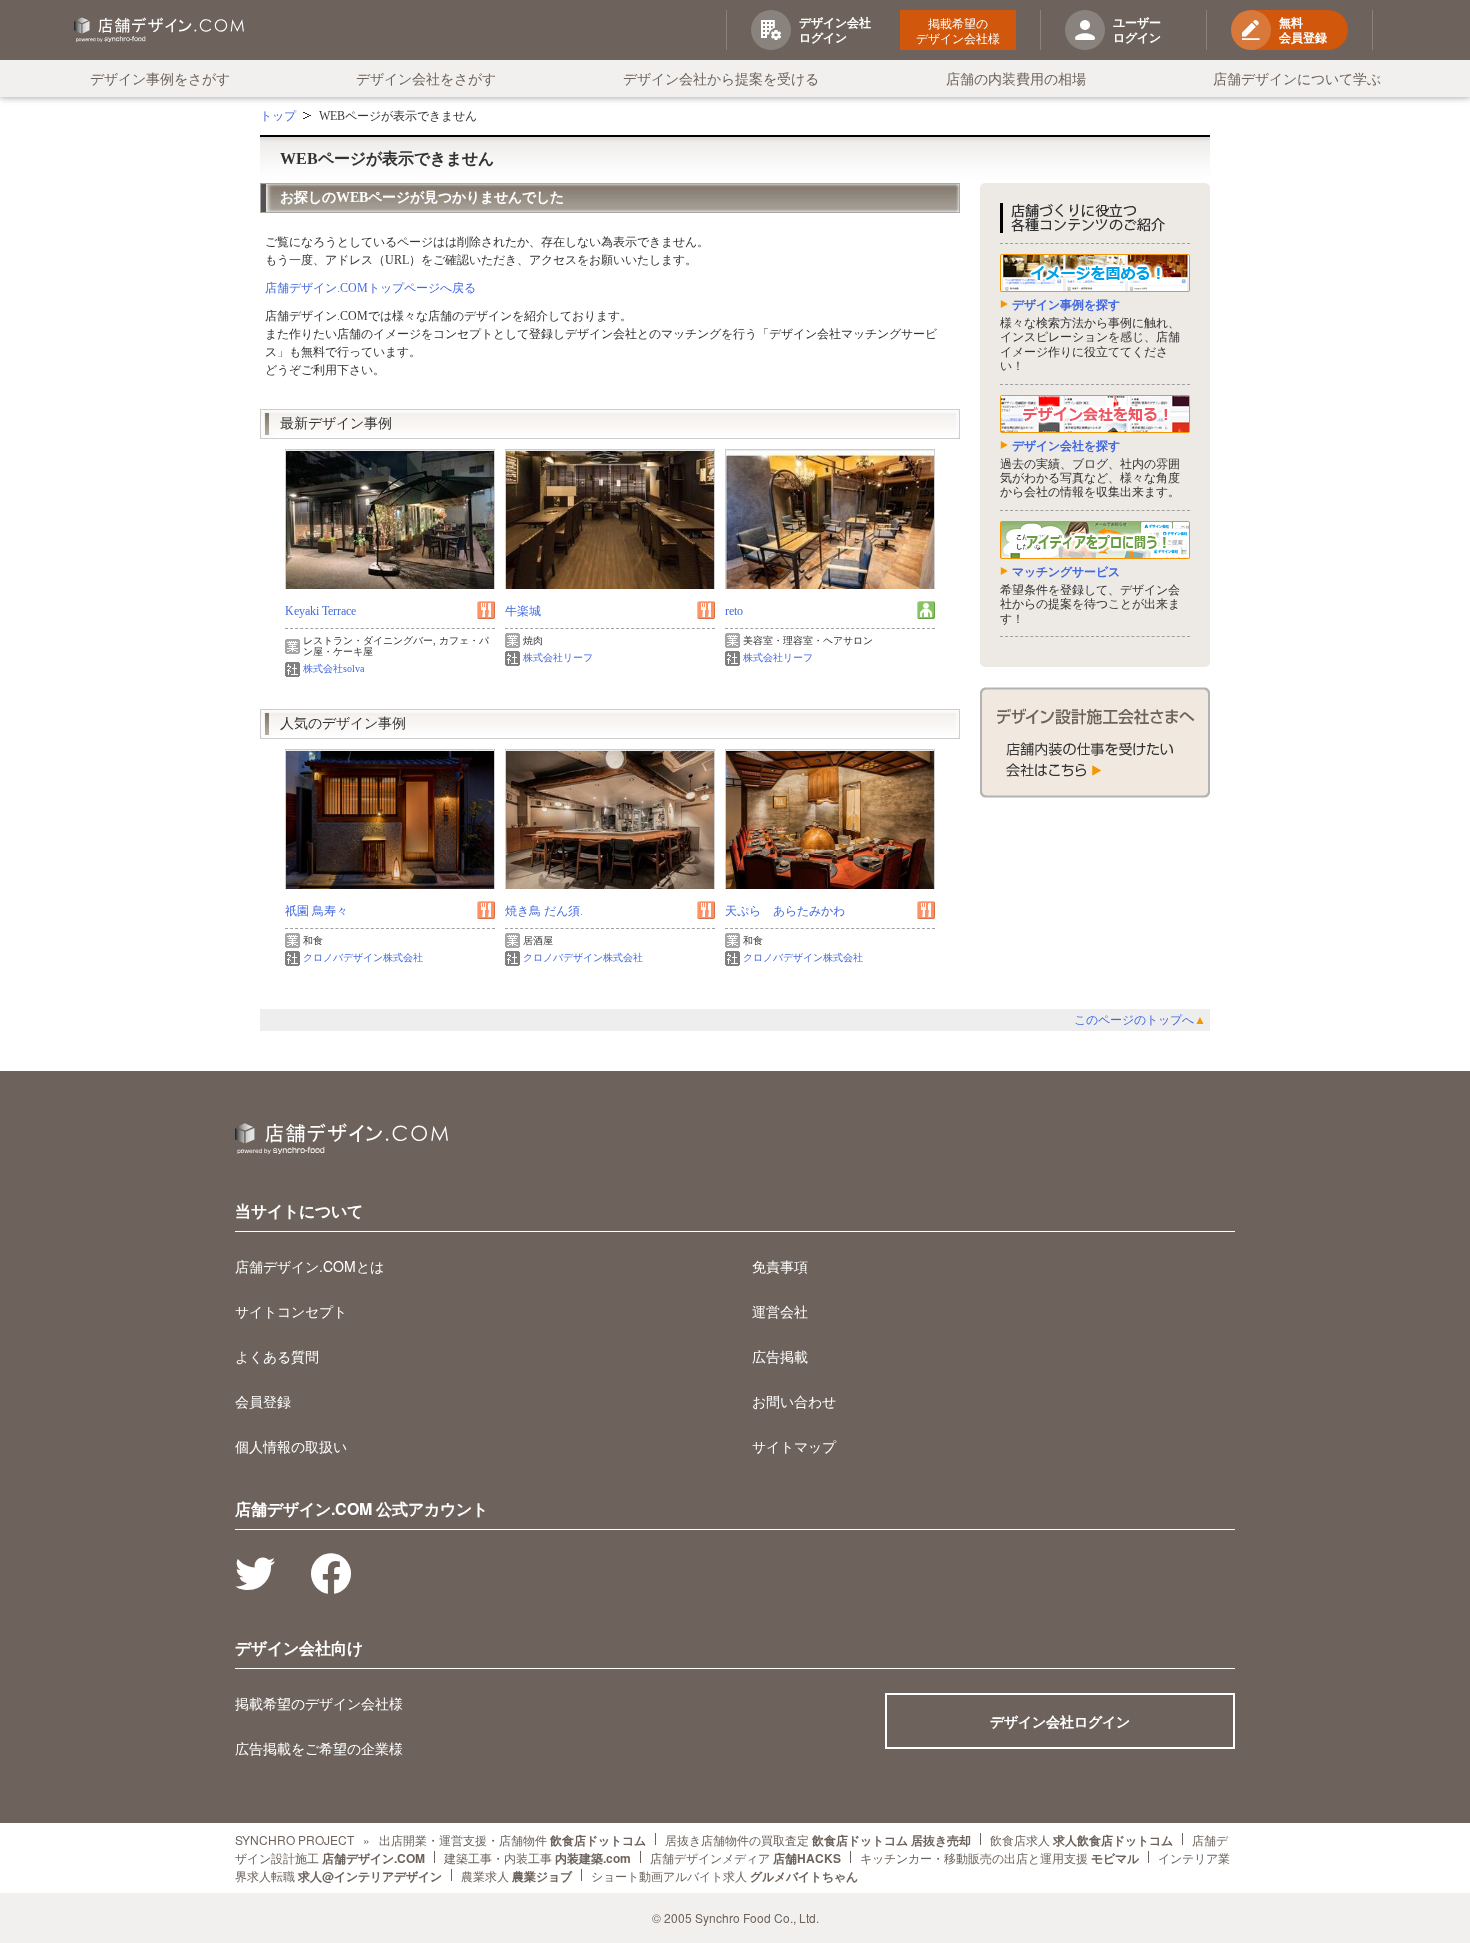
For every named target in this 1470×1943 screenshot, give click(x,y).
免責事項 (780, 1266)
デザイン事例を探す (1066, 305)
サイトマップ (794, 1446)
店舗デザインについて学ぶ (1297, 78)
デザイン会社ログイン (1060, 1721)
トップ (278, 116)
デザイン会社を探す (1066, 446)
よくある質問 (277, 1356)
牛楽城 (523, 611)
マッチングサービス (1066, 572)
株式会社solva (333, 668)
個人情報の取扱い (291, 1446)
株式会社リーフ (558, 657)
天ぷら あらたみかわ (785, 911)
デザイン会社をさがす (426, 78)
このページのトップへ (1140, 1020)
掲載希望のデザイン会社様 (958, 30)
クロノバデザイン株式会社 (363, 957)
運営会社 (780, 1311)
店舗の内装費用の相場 (1016, 78)
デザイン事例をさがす (160, 78)
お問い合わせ (794, 1401)
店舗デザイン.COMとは (309, 1266)
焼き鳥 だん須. (544, 911)
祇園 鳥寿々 (316, 911)
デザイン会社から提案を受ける (721, 78)
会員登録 (263, 1401)
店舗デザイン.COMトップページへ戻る (370, 288)
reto (734, 611)
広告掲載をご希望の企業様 (319, 1748)
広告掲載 (780, 1356)
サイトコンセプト (291, 1311)
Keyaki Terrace (320, 611)
